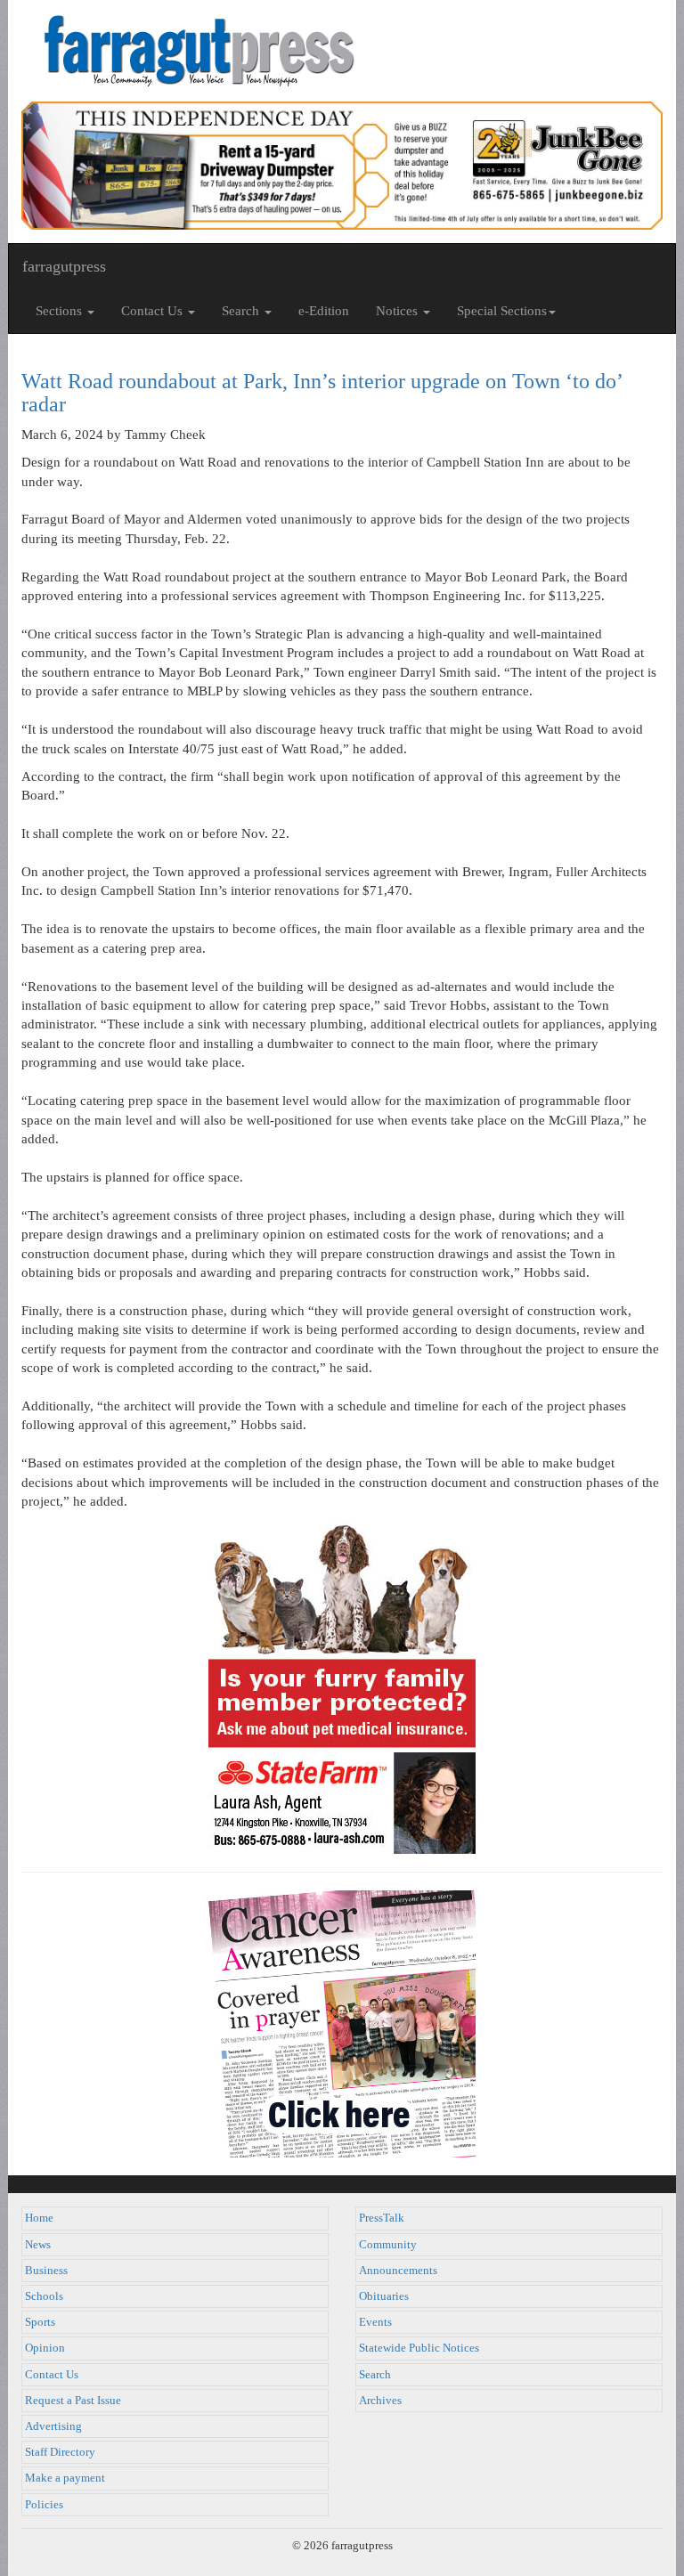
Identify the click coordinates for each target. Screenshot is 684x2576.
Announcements (398, 2271)
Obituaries (384, 2296)
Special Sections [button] (502, 311)
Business (46, 2271)
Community (388, 2245)
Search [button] (242, 311)
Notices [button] (399, 311)
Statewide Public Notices (419, 2348)
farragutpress (64, 266)
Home (39, 2218)
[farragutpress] (342, 51)
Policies (44, 2505)
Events (375, 2322)
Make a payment (65, 2478)
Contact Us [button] (154, 311)
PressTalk (382, 2218)
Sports (40, 2322)
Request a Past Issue (73, 2401)
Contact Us (52, 2375)
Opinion (45, 2348)
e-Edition (324, 311)
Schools (44, 2296)
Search (375, 2375)
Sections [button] (61, 311)
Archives (380, 2401)
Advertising (53, 2426)
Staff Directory (60, 2452)
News (38, 2245)
